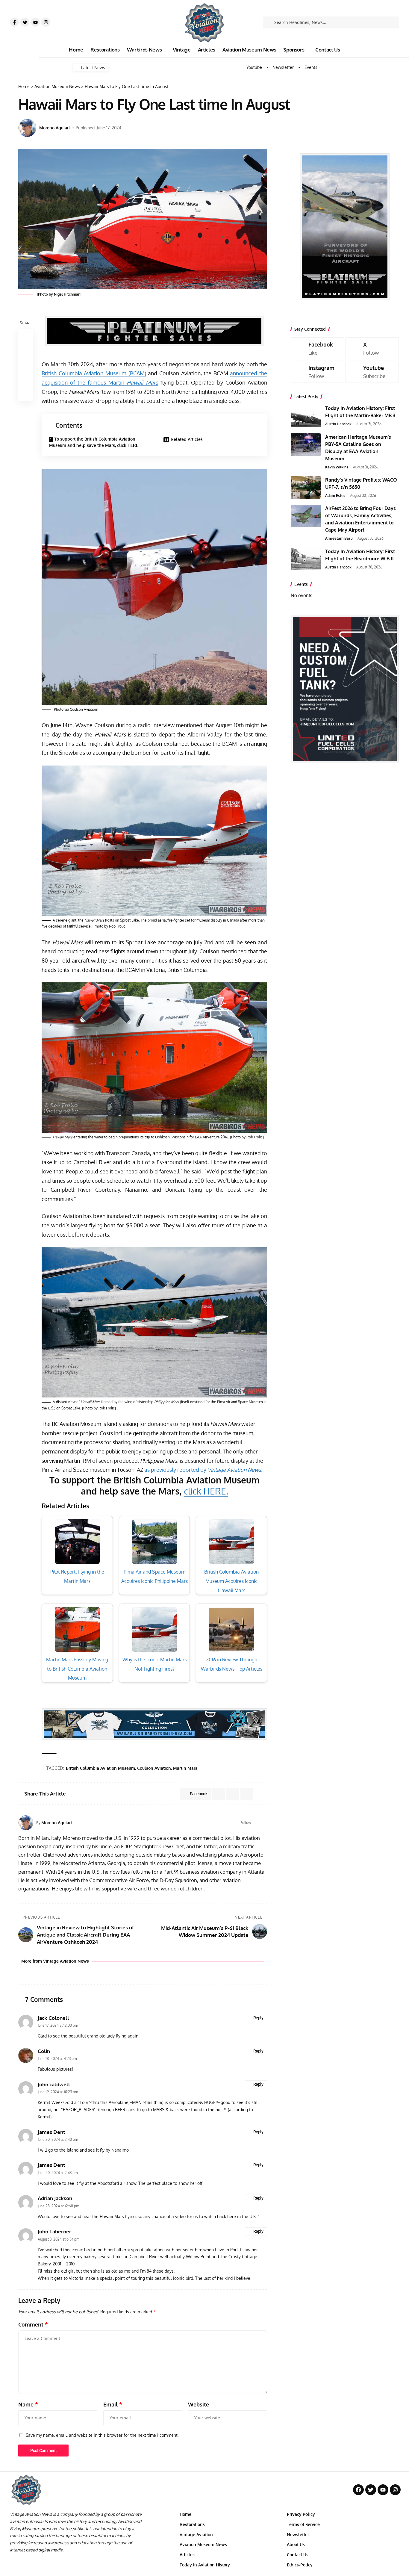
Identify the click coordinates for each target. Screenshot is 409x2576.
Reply (258, 2018)
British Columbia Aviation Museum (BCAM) (94, 373)
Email (113, 2404)
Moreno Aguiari (54, 128)
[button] (25, 365)
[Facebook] (257, 1823)
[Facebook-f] (14, 22)
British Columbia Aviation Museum (100, 1768)
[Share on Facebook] (25, 337)
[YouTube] (265, 1823)
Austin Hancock (338, 424)
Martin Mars (185, 1768)
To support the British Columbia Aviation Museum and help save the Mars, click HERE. (94, 442)
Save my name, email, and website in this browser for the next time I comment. (102, 2435)
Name (28, 2404)
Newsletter (283, 67)
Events (311, 67)
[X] (372, 348)
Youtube (254, 67)
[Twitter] (25, 22)
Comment (33, 2324)
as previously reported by (203, 1470)
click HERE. (206, 1491)
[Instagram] (46, 22)
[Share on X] (25, 351)
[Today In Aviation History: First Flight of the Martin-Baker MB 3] (306, 416)
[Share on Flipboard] (233, 1794)
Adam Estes (335, 496)
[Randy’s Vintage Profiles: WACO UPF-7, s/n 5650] (306, 487)
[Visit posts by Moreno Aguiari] (27, 128)
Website (199, 2404)
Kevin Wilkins (337, 467)
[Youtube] (35, 22)
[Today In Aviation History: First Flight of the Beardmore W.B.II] (306, 559)
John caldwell (54, 2084)
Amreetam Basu (339, 538)
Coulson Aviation (154, 1768)
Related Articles (187, 439)
